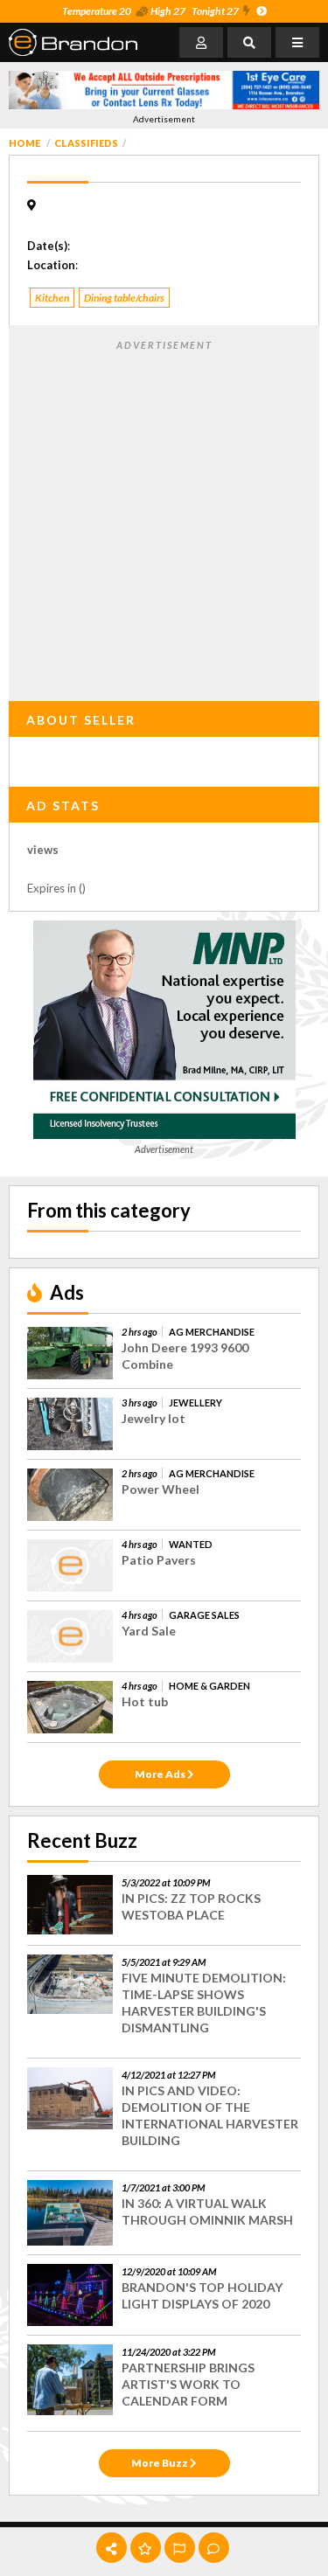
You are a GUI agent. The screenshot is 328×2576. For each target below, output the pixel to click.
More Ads (161, 1774)
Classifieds (86, 143)
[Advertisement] (164, 517)
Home (24, 143)
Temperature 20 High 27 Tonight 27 (150, 11)
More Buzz (161, 2463)
